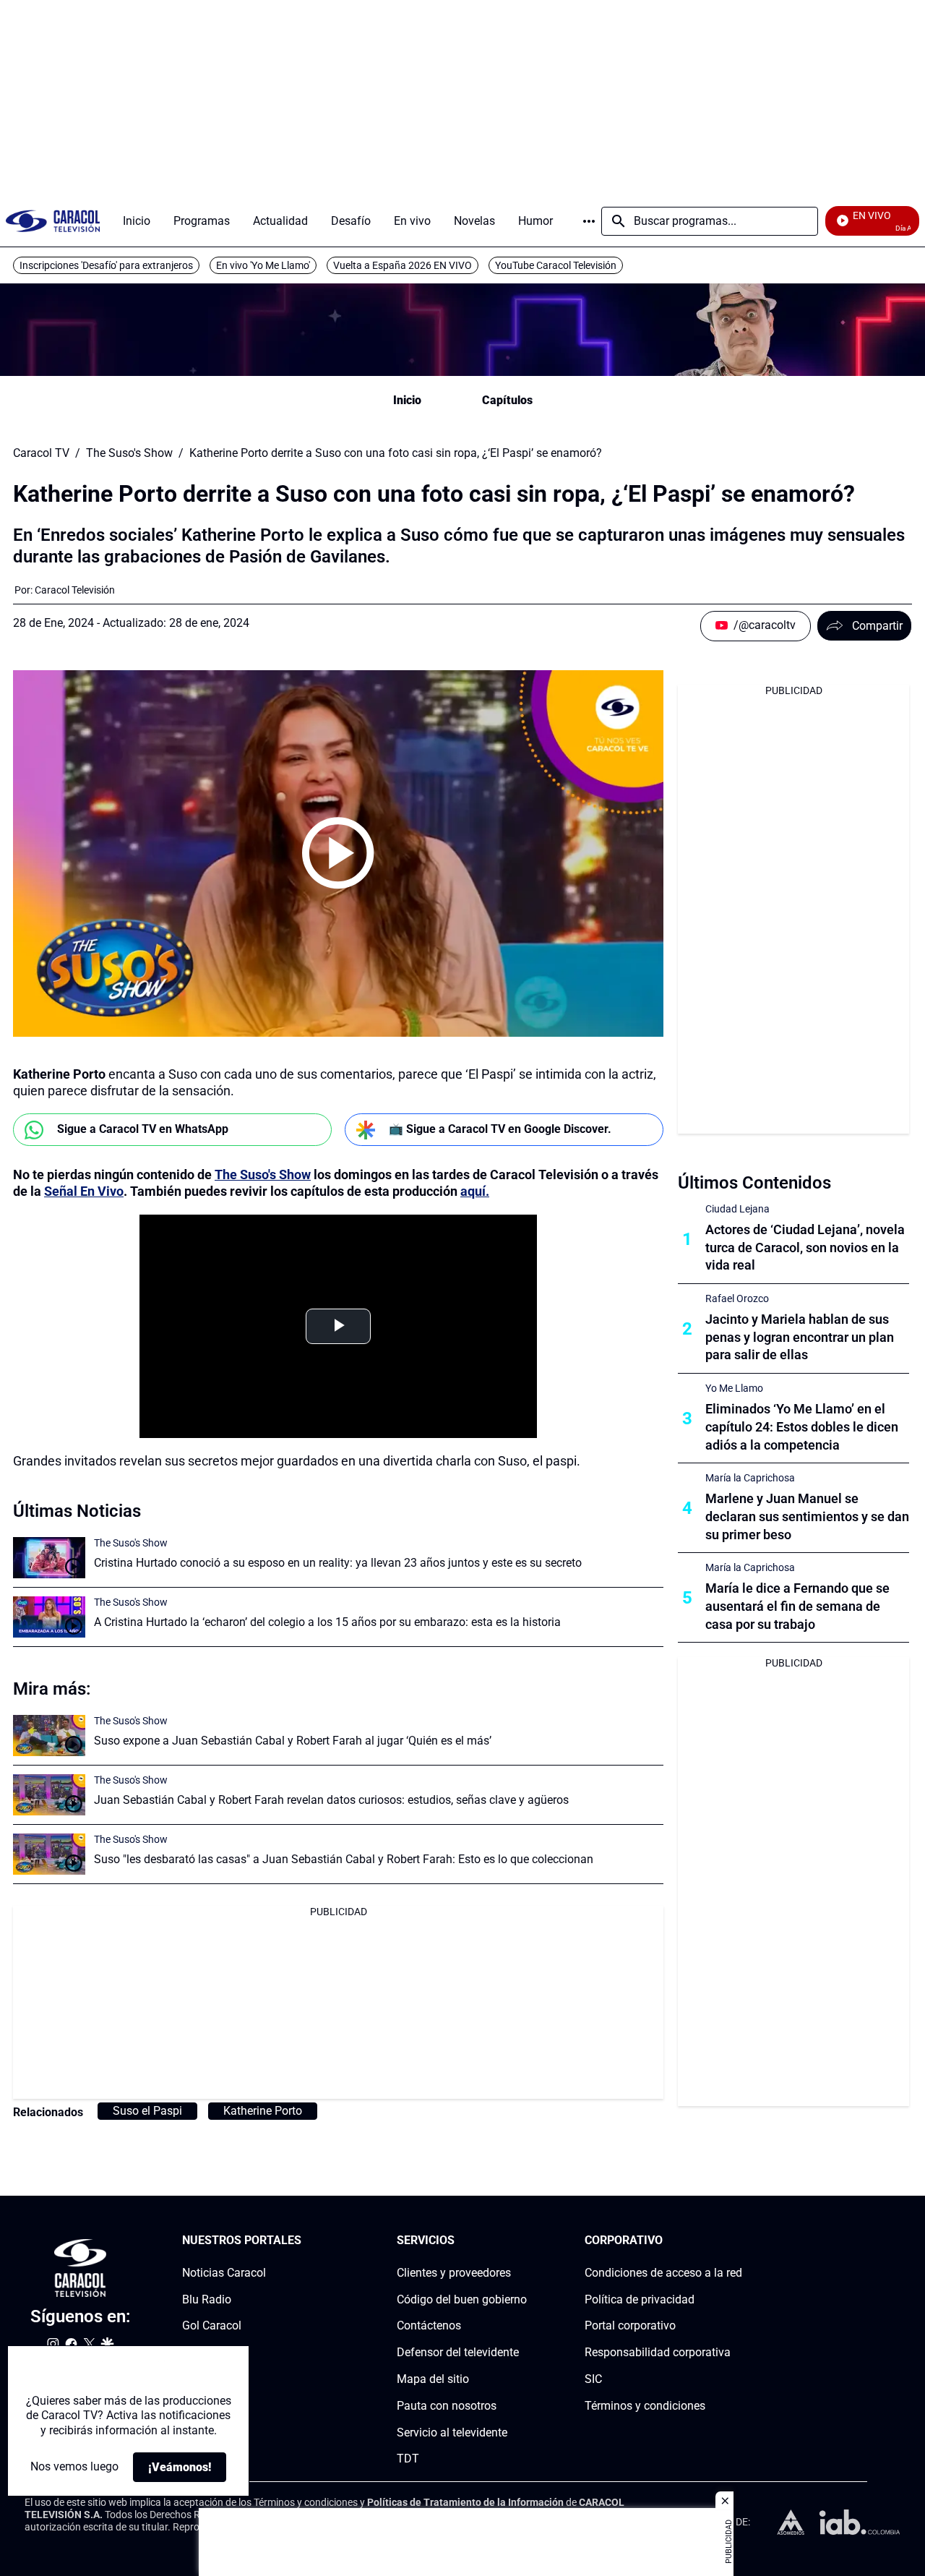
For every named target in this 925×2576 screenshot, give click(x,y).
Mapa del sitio (433, 2379)
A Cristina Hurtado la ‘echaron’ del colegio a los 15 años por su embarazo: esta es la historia (327, 1622)
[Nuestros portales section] (306, 2241)
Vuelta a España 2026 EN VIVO (403, 265)
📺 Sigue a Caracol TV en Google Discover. (500, 1129)
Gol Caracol (212, 2325)
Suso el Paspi (147, 2111)
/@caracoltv (765, 625)
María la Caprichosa (750, 1478)
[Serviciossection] (522, 2241)
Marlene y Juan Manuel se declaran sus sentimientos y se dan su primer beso (807, 1516)
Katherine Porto (263, 2111)
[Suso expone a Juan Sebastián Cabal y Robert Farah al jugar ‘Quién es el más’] (49, 1736)
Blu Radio (207, 2299)
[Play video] (338, 853)
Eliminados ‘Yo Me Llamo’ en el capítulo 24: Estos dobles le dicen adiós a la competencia (802, 1427)
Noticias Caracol (224, 2273)
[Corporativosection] (738, 2241)
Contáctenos (429, 2325)
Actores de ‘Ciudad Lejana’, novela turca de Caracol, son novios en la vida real (805, 1248)
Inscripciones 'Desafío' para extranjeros (106, 265)
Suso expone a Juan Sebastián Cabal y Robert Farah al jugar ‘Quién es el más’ (293, 1741)
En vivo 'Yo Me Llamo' (263, 265)
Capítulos (507, 400)
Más (589, 221)
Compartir (877, 626)
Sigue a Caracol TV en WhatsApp (143, 1129)
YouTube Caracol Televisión (556, 265)
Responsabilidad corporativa (658, 2352)
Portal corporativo (630, 2325)
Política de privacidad (640, 2299)
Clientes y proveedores (454, 2273)
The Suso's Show (129, 453)
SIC (593, 2379)
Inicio (407, 400)
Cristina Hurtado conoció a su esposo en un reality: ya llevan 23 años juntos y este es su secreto (338, 1563)
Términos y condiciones (645, 2406)
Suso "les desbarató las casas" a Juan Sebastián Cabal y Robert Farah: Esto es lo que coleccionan (344, 1859)
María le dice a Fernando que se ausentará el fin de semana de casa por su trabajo (797, 1606)
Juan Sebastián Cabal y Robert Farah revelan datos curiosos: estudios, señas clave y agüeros (331, 1800)
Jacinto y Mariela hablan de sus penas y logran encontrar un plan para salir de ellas (800, 1337)
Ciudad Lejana (737, 1209)
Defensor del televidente (458, 2352)
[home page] (53, 221)
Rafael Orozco (737, 1298)
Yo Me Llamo (734, 1388)
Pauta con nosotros (447, 2406)
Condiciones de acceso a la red (663, 2273)
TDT (408, 2459)
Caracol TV (41, 453)
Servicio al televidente (452, 2432)
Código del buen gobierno (462, 2299)
